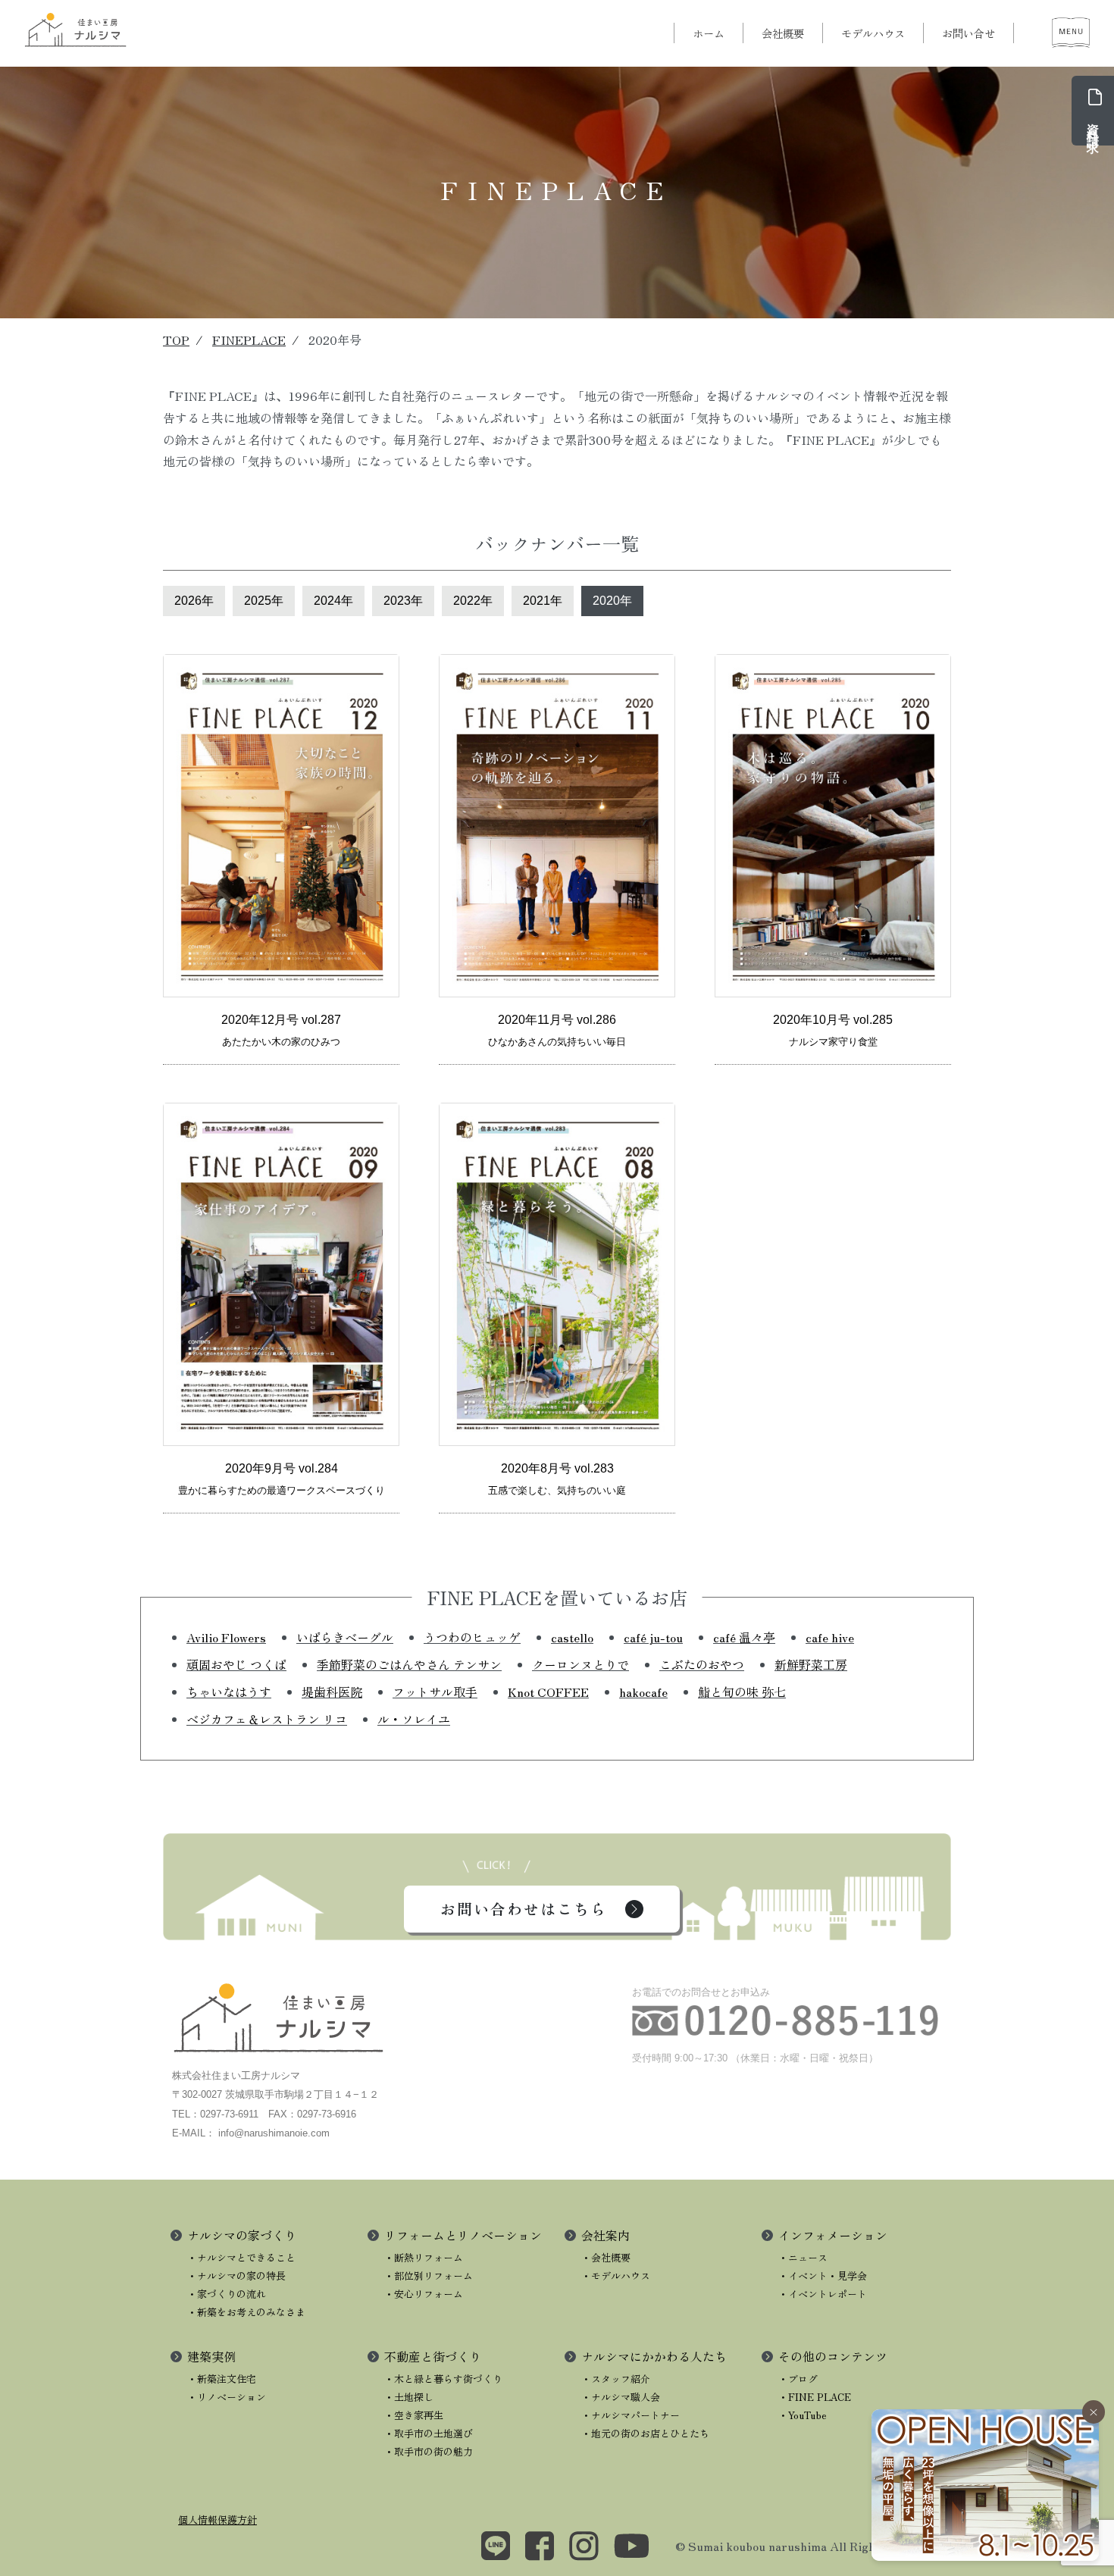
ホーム (709, 33)
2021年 (543, 601)
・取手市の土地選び (429, 2433)
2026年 (194, 601)
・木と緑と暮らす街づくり (443, 2379)
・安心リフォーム (424, 2294)
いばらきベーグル (345, 1637)
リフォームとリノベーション (463, 2235)
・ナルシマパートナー (631, 2415)
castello (572, 1637)
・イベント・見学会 (823, 2276)
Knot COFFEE (548, 1692)
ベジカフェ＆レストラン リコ (267, 1719)
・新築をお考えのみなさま (246, 2312)
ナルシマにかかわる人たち (654, 2356)
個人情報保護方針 (217, 2520)
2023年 (403, 601)
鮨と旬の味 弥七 (742, 1692)
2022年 (473, 601)
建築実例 (211, 2356)
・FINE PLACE (815, 2397)
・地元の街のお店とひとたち (645, 2433)
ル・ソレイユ (414, 1719)
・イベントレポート (823, 2294)
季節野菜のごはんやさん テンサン (409, 1664)
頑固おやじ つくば (236, 1664)
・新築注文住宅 (222, 2379)
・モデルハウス (616, 2276)
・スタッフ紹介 (616, 2379)
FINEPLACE (249, 340)
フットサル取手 (435, 1692)
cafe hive (830, 1637)
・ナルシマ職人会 (621, 2397)
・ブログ (798, 2379)
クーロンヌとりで (580, 1664)
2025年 (264, 601)
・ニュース (803, 2257)
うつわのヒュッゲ (472, 1637)
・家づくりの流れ (227, 2294)
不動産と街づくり (433, 2356)
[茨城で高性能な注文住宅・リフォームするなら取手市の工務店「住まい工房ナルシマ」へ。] (76, 30)
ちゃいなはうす (229, 1692)
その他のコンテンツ (833, 2356)
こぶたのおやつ (702, 1664)
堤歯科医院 (332, 1692)
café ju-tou (653, 1637)
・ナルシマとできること (241, 2257)
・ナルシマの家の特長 (236, 2276)
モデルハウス (873, 33)
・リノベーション (227, 2397)
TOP (176, 340)
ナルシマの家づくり (242, 2235)
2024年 (333, 601)
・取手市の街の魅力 (429, 2451)
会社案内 (606, 2235)
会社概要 (783, 33)
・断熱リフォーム (424, 2257)
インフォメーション (833, 2235)
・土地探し (409, 2397)
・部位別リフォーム (429, 2276)
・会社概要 (606, 2257)
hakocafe (643, 1692)
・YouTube (803, 2415)
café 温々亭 (744, 1637)
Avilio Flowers (226, 1637)
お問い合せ (968, 33)
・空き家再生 (414, 2415)
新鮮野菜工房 (811, 1664)
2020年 (612, 601)
